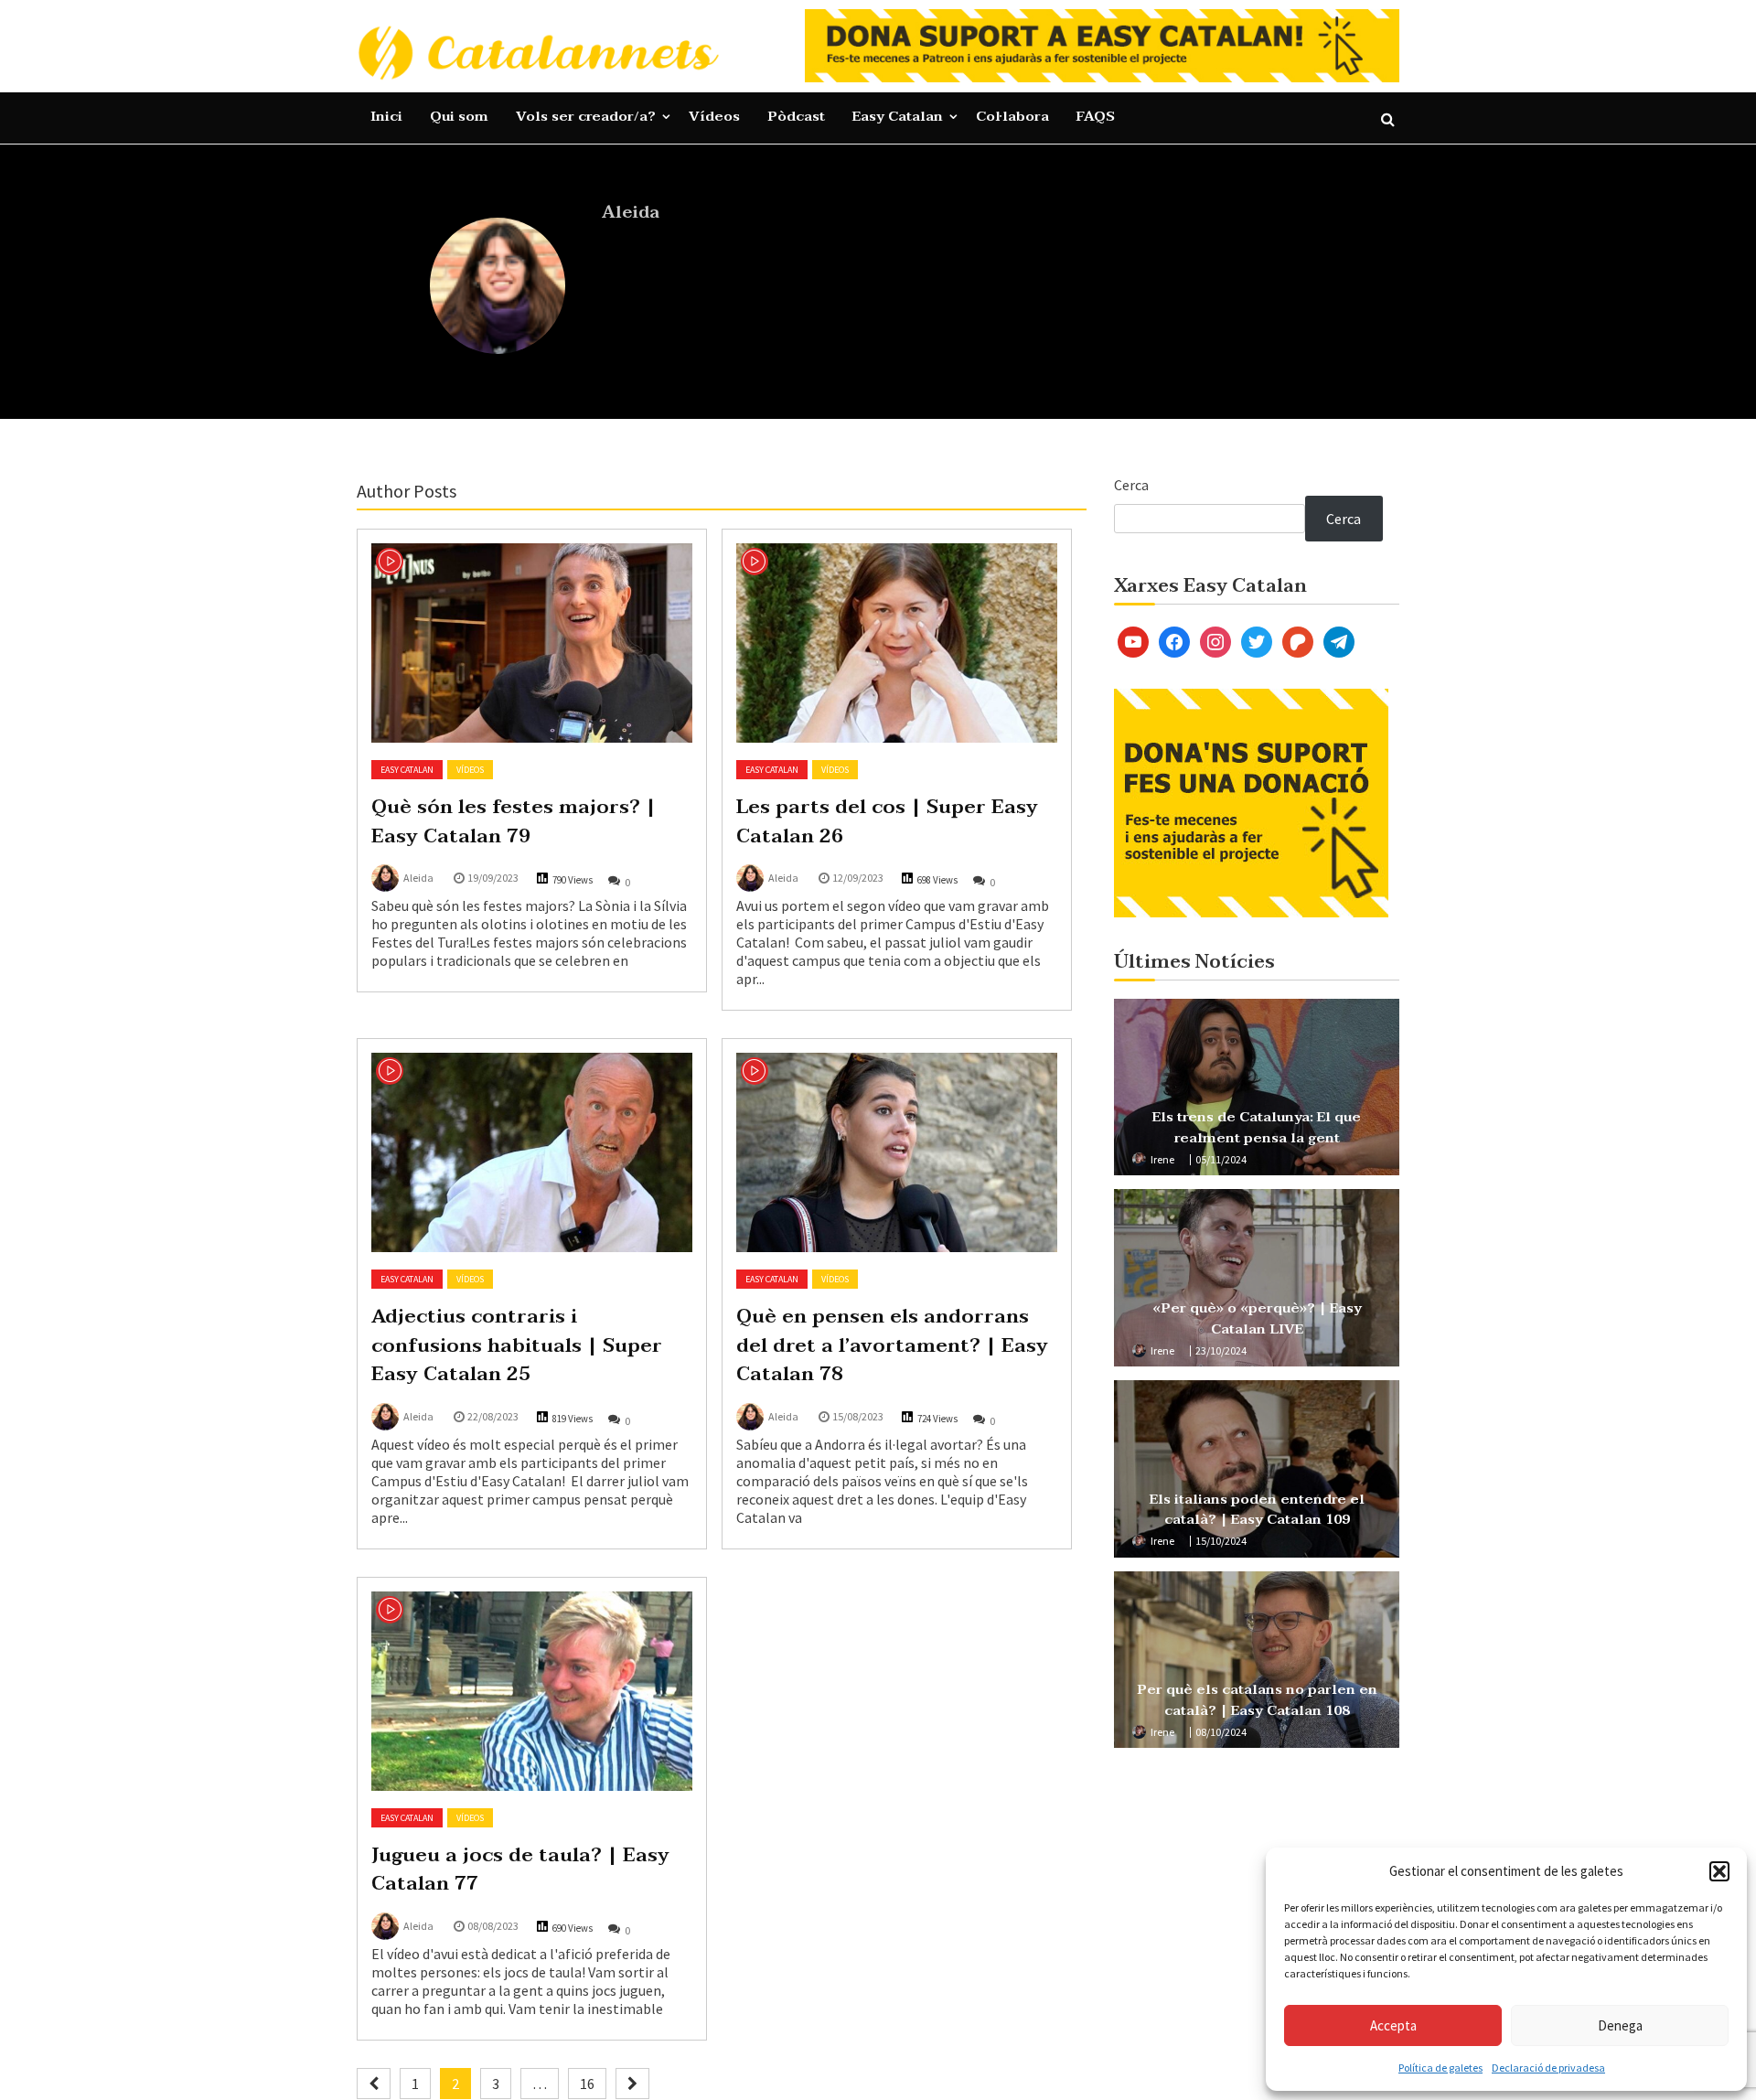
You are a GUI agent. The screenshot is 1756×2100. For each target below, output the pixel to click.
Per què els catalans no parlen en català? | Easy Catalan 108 (1257, 1700)
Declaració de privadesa (1548, 2068)
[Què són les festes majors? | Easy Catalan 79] (532, 643)
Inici (386, 116)
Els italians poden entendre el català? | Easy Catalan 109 (1257, 1510)
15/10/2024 (1221, 1541)
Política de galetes (1440, 2068)
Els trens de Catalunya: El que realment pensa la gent (1257, 1127)
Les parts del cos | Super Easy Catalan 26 (887, 821)
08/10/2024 (1221, 1732)
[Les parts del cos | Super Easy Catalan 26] (897, 643)
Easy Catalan (898, 116)
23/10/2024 (1221, 1350)
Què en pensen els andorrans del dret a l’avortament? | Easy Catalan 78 (892, 1345)
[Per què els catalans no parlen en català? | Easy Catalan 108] (1257, 1660)
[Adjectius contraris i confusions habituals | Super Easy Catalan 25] (532, 1152)
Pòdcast (796, 116)
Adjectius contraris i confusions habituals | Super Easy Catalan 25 (517, 1345)
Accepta (1393, 2025)
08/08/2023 (493, 1926)
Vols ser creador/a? (586, 116)
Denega (1620, 2025)
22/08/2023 (493, 1416)
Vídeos (714, 116)
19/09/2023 (493, 878)
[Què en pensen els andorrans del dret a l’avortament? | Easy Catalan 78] (897, 1152)
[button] (1719, 1871)
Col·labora (1012, 116)
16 (587, 2084)
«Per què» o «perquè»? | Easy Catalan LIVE (1257, 1318)
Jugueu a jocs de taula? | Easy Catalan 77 (520, 1870)
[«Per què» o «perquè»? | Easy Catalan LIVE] (1257, 1278)
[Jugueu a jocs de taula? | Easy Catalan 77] (532, 1691)
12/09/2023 (858, 878)
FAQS (1096, 116)
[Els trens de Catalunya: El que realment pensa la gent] (1257, 1087)
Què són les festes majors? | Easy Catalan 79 (514, 821)
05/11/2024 (1221, 1159)
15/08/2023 (858, 1416)
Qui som (459, 116)
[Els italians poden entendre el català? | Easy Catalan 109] (1257, 1469)
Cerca (1131, 485)
